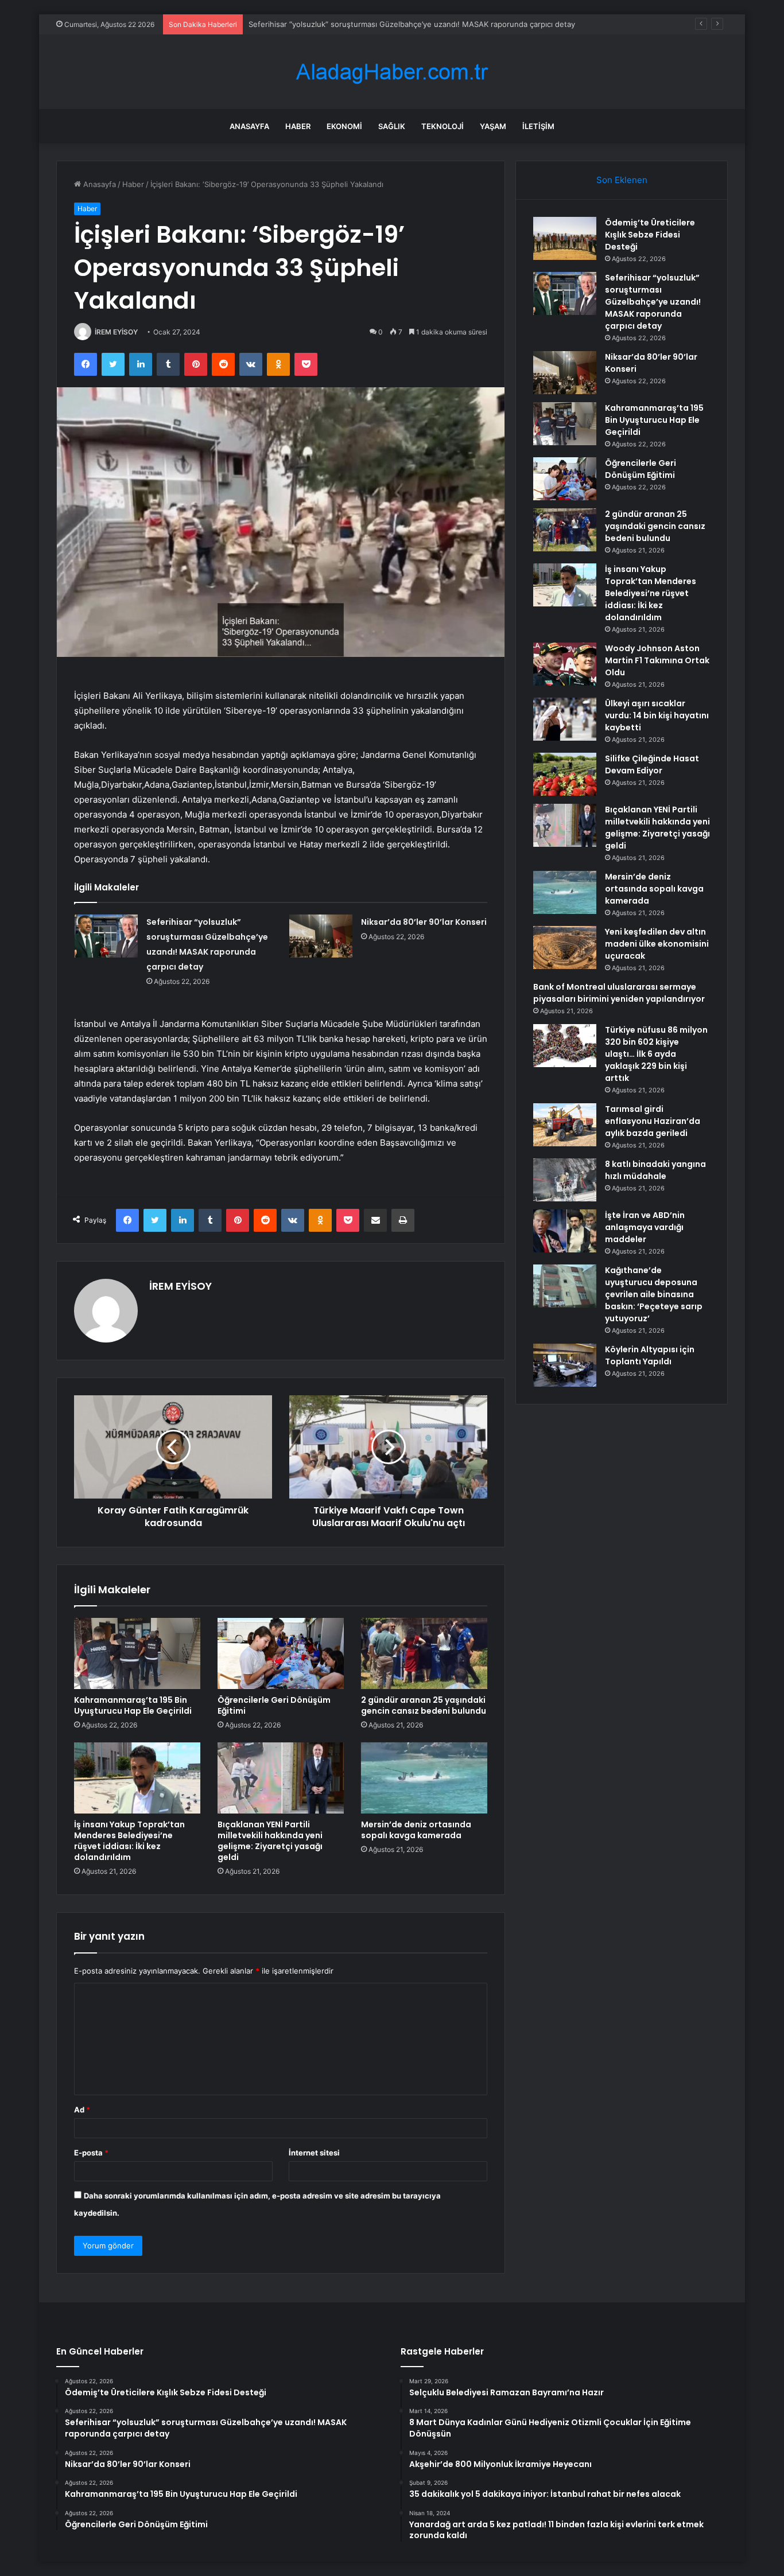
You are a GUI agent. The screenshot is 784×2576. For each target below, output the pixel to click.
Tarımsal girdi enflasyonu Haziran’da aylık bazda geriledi (653, 1121)
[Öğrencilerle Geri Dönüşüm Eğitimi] (281, 1653)
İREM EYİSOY (116, 332)
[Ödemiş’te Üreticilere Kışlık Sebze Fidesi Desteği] (565, 238)
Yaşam (493, 126)
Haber (298, 126)
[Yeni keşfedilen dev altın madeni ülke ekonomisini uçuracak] (565, 947)
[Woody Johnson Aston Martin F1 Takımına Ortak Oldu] (565, 664)
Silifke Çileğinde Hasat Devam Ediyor (652, 764)
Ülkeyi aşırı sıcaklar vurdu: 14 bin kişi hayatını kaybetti (657, 715)
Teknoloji (443, 126)
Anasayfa (249, 126)
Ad (82, 2110)
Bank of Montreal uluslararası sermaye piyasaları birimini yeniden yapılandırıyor (619, 993)
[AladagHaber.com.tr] (392, 72)
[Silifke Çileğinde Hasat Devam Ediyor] (565, 774)
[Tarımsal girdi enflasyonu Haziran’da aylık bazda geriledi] (565, 1125)
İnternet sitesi (314, 2153)
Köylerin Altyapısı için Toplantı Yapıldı (650, 1355)
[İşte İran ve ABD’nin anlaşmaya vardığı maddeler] (565, 1231)
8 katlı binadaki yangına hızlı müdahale (655, 1170)
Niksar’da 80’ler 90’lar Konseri (300, 24)
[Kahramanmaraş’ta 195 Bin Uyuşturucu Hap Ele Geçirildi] (137, 1653)
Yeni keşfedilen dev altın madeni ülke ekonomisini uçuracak (657, 944)
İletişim (538, 126)
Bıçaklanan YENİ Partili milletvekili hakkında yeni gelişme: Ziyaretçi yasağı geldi (270, 1841)
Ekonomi (344, 126)
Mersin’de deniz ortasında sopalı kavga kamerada (416, 1830)
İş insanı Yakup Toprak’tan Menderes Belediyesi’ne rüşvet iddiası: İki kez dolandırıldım (129, 1841)
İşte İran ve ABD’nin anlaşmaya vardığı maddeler (645, 1227)
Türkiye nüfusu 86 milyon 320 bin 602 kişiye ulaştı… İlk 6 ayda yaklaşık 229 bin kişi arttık (656, 1054)
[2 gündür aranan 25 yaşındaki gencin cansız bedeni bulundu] (424, 1653)
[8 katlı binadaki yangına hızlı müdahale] (565, 1180)
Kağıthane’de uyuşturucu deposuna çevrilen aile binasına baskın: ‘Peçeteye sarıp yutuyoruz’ (654, 1294)
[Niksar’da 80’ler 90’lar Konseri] (321, 936)
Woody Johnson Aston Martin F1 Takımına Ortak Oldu (657, 660)
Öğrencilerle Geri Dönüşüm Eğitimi (274, 1705)
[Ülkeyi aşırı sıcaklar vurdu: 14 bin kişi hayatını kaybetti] (565, 719)
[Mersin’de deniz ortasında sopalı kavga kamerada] (424, 1778)
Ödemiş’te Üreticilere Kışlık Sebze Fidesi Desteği (650, 235)
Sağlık (392, 126)
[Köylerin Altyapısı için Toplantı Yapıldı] (565, 1365)
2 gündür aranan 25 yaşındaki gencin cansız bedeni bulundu (424, 1705)
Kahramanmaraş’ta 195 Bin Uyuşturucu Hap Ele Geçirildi (133, 1705)
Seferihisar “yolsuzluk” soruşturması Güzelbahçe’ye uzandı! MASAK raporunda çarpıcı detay (653, 302)
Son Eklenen (622, 180)
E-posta (91, 2153)
